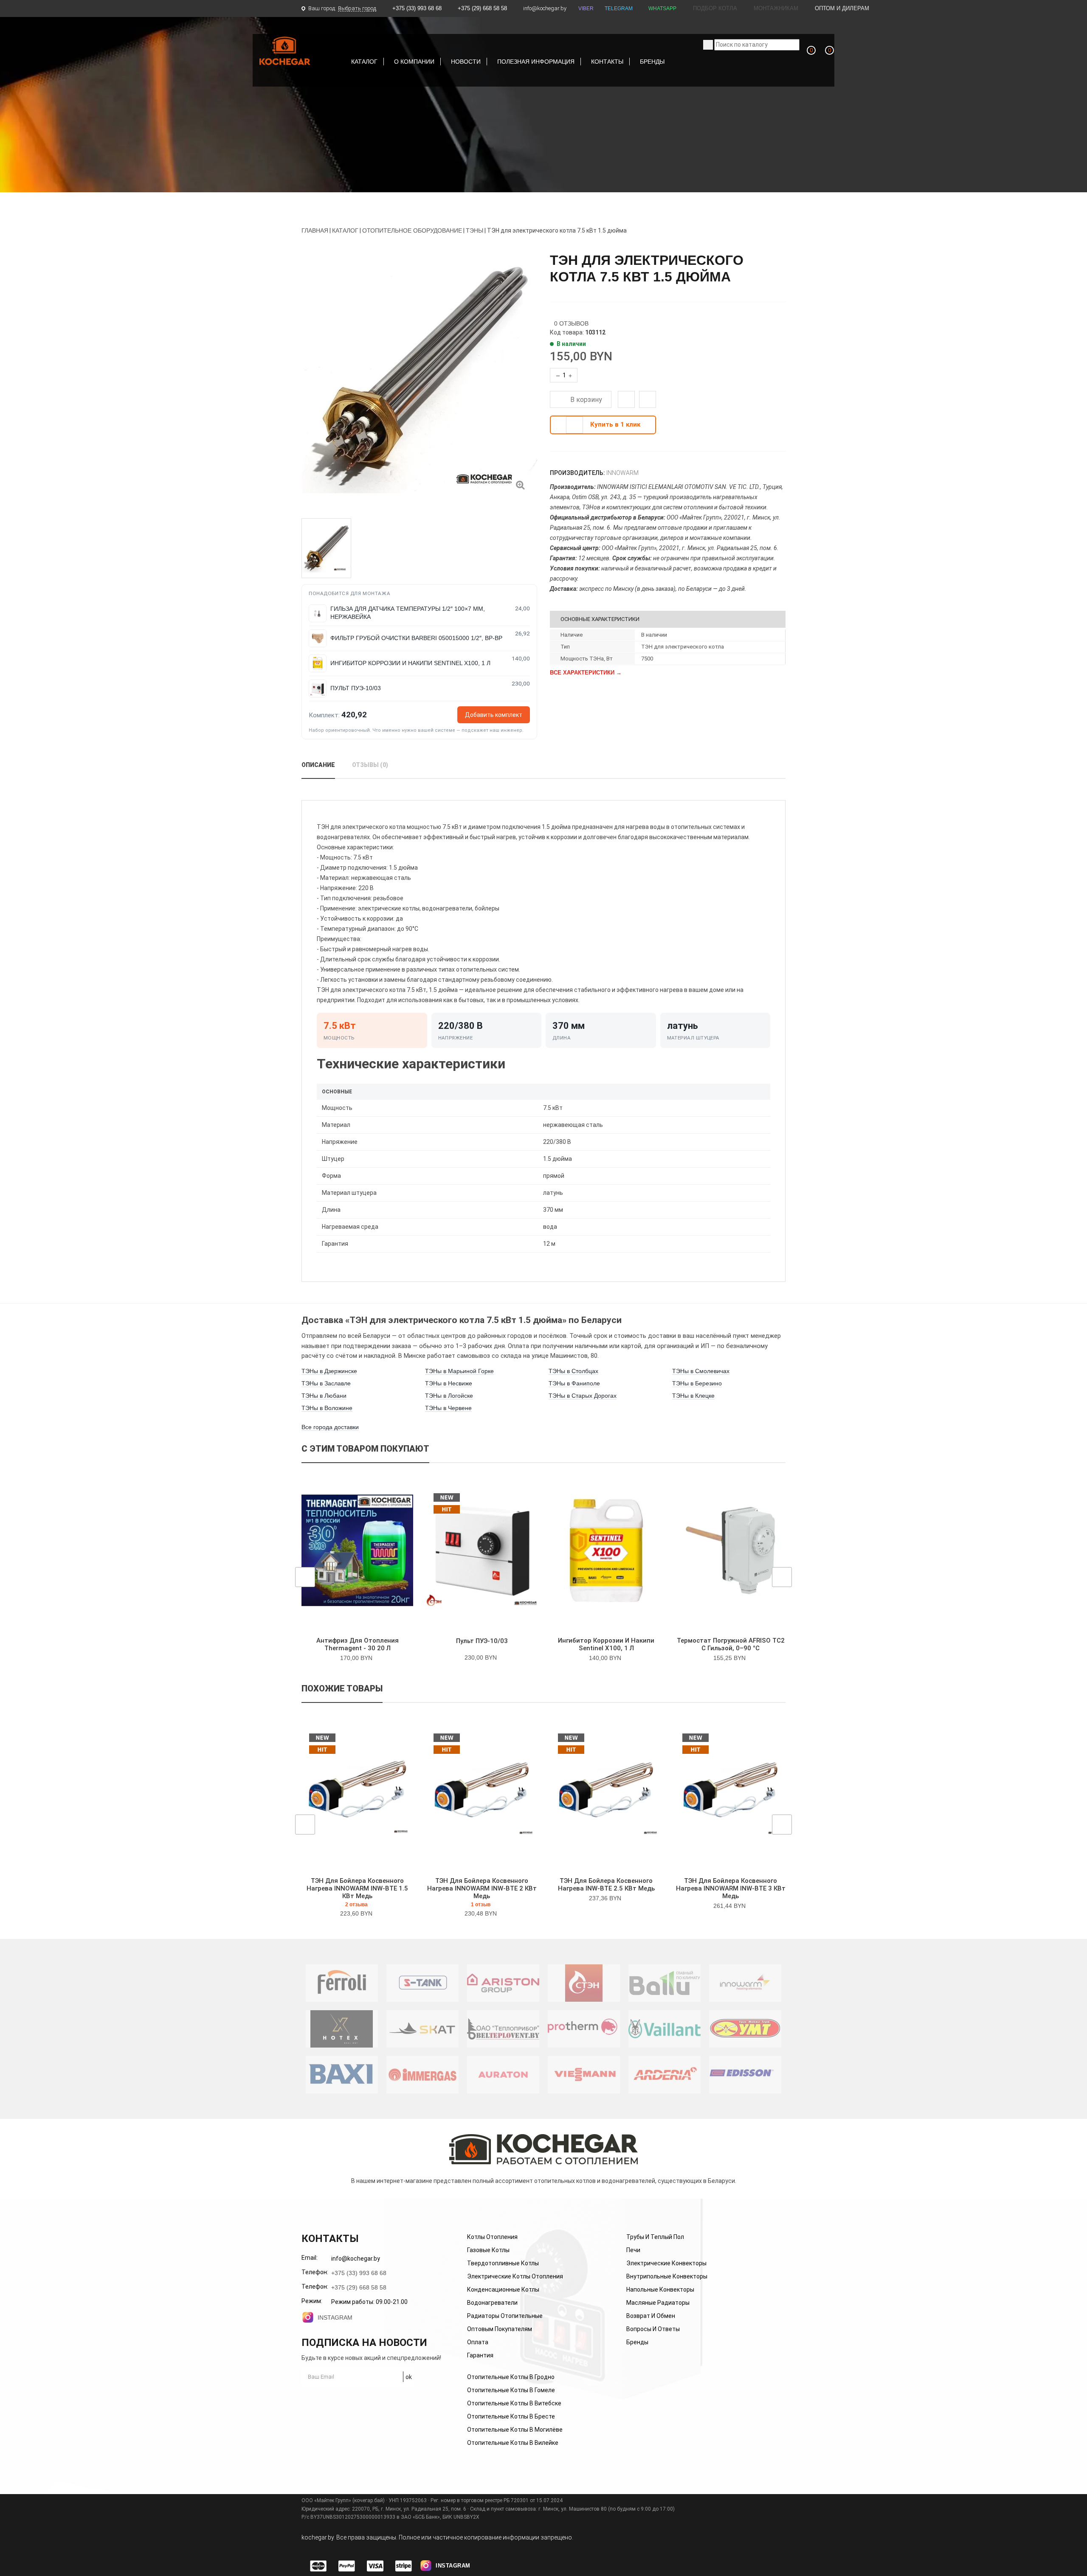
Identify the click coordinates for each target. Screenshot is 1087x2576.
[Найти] (708, 45)
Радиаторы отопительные (505, 2316)
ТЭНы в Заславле (326, 1383)
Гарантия (480, 2355)
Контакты (607, 62)
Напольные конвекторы (660, 2289)
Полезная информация (536, 62)
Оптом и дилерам (841, 8)
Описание (318, 765)
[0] (804, 60)
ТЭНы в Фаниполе (574, 1383)
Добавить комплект (494, 715)
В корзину (585, 400)
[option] (419, 377)
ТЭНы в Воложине (327, 1408)
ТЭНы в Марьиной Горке (459, 1371)
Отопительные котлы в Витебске (514, 2403)
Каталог (364, 62)
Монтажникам (775, 8)
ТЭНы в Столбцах (573, 1371)
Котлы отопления (492, 2237)
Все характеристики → (586, 673)
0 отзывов (571, 323)
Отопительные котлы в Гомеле (511, 2390)
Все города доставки (330, 1427)
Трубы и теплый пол (655, 2237)
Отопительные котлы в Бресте (511, 2416)
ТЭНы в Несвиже (449, 1383)
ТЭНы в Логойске (449, 1396)
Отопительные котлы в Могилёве (515, 2430)
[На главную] (285, 51)
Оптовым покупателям (500, 2329)
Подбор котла (714, 8)
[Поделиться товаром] (648, 399)
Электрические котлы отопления (515, 2276)
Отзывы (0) (370, 765)
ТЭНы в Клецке (693, 1396)
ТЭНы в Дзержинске (329, 1371)
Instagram (335, 2318)
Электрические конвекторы (666, 2263)
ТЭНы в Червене (448, 1408)
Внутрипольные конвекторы (667, 2276)
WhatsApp (662, 8)
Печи (633, 2250)
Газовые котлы (488, 2250)
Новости (466, 62)
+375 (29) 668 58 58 (482, 8)
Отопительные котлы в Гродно (511, 2377)
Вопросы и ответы (653, 2329)
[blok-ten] (520, 484)
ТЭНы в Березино (697, 1383)
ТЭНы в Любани (324, 1396)
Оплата (478, 2342)
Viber (586, 8)
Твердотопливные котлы (503, 2263)
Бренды (652, 62)
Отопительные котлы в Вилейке (513, 2443)
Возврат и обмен (651, 2316)
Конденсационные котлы (503, 2289)
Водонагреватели (492, 2303)
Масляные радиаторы (658, 2303)
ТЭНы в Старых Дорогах (583, 1396)
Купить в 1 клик (615, 424)
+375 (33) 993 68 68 (417, 8)
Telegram (619, 8)
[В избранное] (628, 401)
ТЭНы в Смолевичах (701, 1371)
